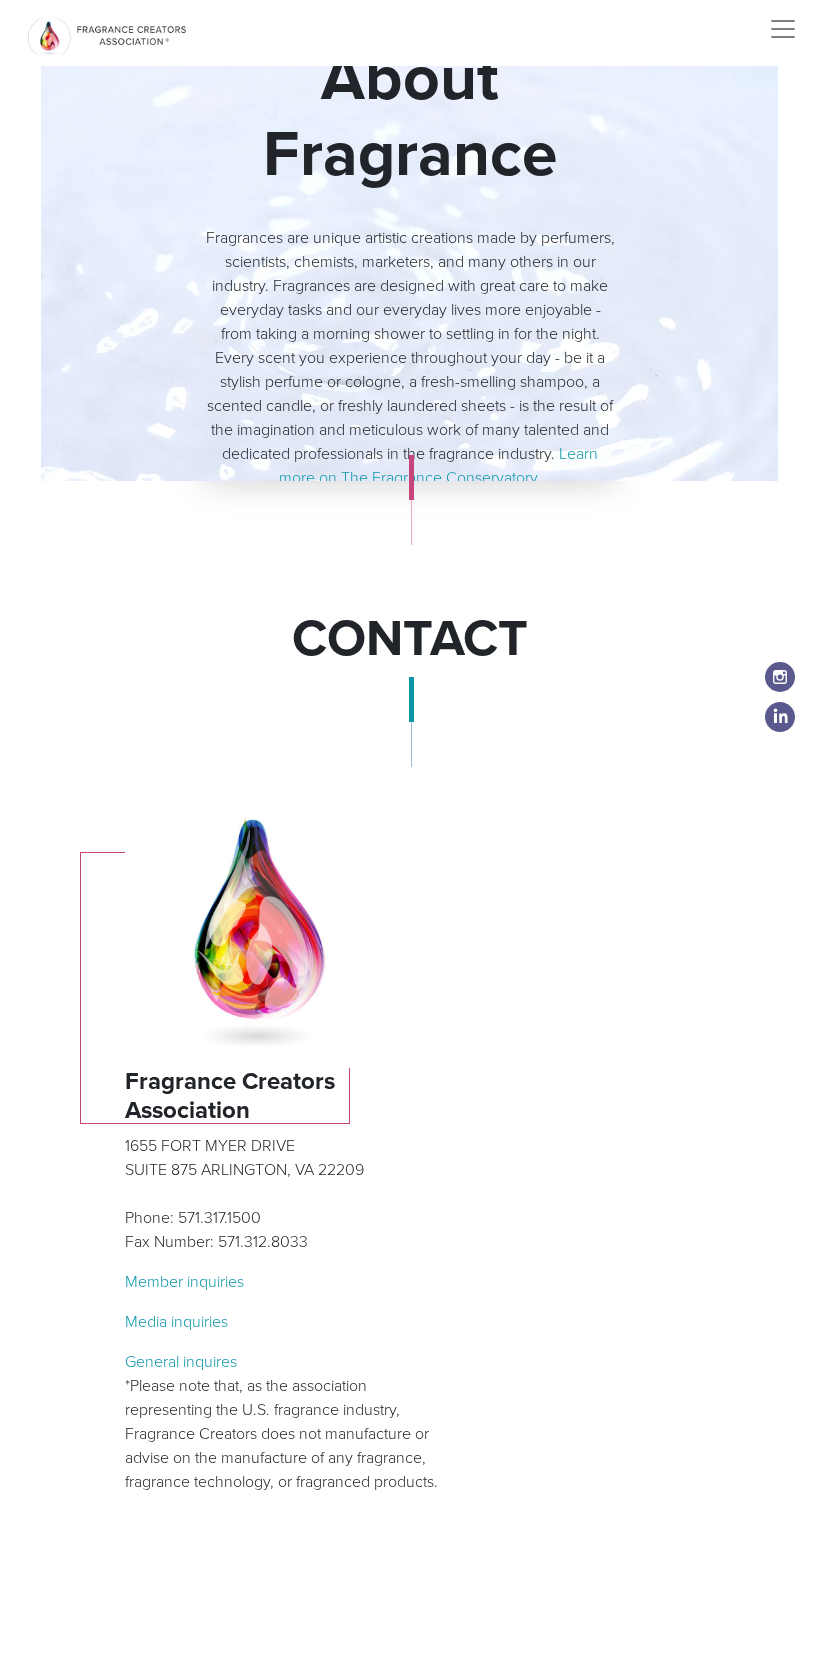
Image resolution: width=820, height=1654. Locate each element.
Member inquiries (184, 1282)
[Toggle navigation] (783, 29)
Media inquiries (176, 1322)
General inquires (181, 1362)
